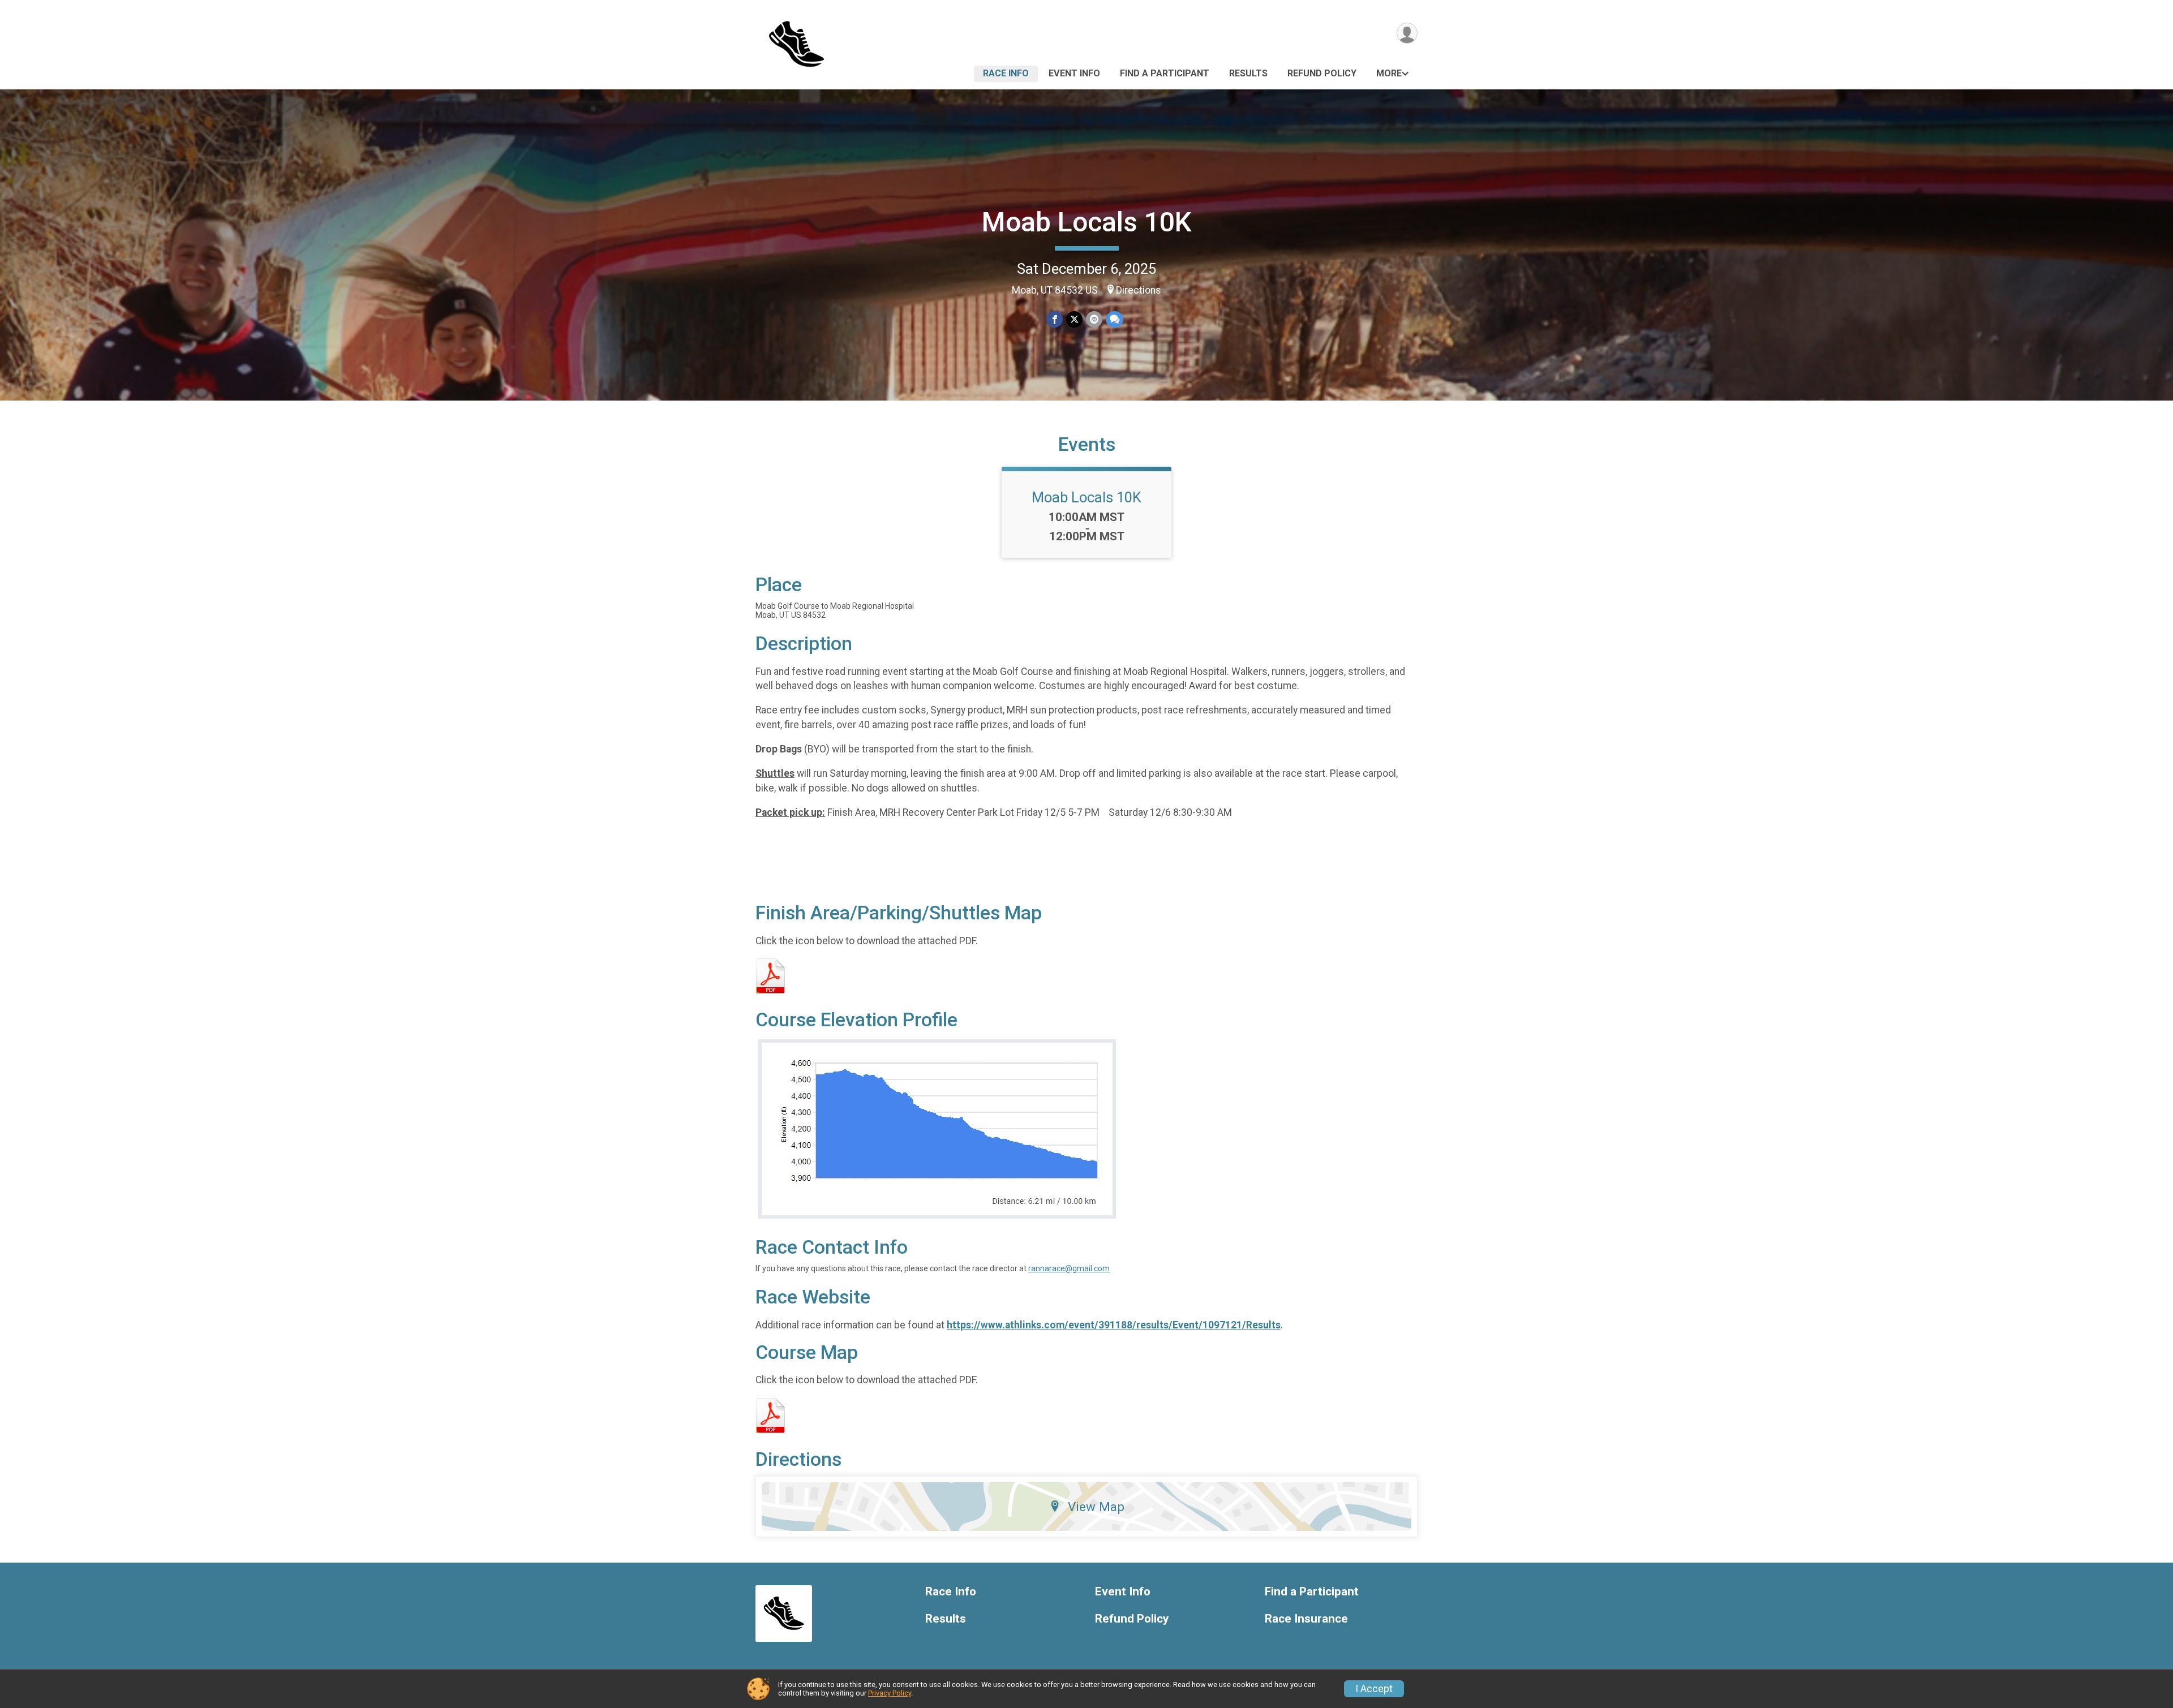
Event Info (1074, 73)
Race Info (1006, 73)
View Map (1096, 1507)
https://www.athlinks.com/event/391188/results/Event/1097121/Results (1114, 1325)
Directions (1139, 290)
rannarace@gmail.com (1069, 1268)
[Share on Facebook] (1055, 319)
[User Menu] (1407, 33)
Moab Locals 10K (1087, 222)
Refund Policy (1322, 73)
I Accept (1374, 1689)
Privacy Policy (890, 1693)
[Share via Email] (1094, 319)
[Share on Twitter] (1074, 319)
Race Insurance (1306, 1619)
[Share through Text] (1115, 319)
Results (1248, 73)
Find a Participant (1165, 73)
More (1389, 73)
